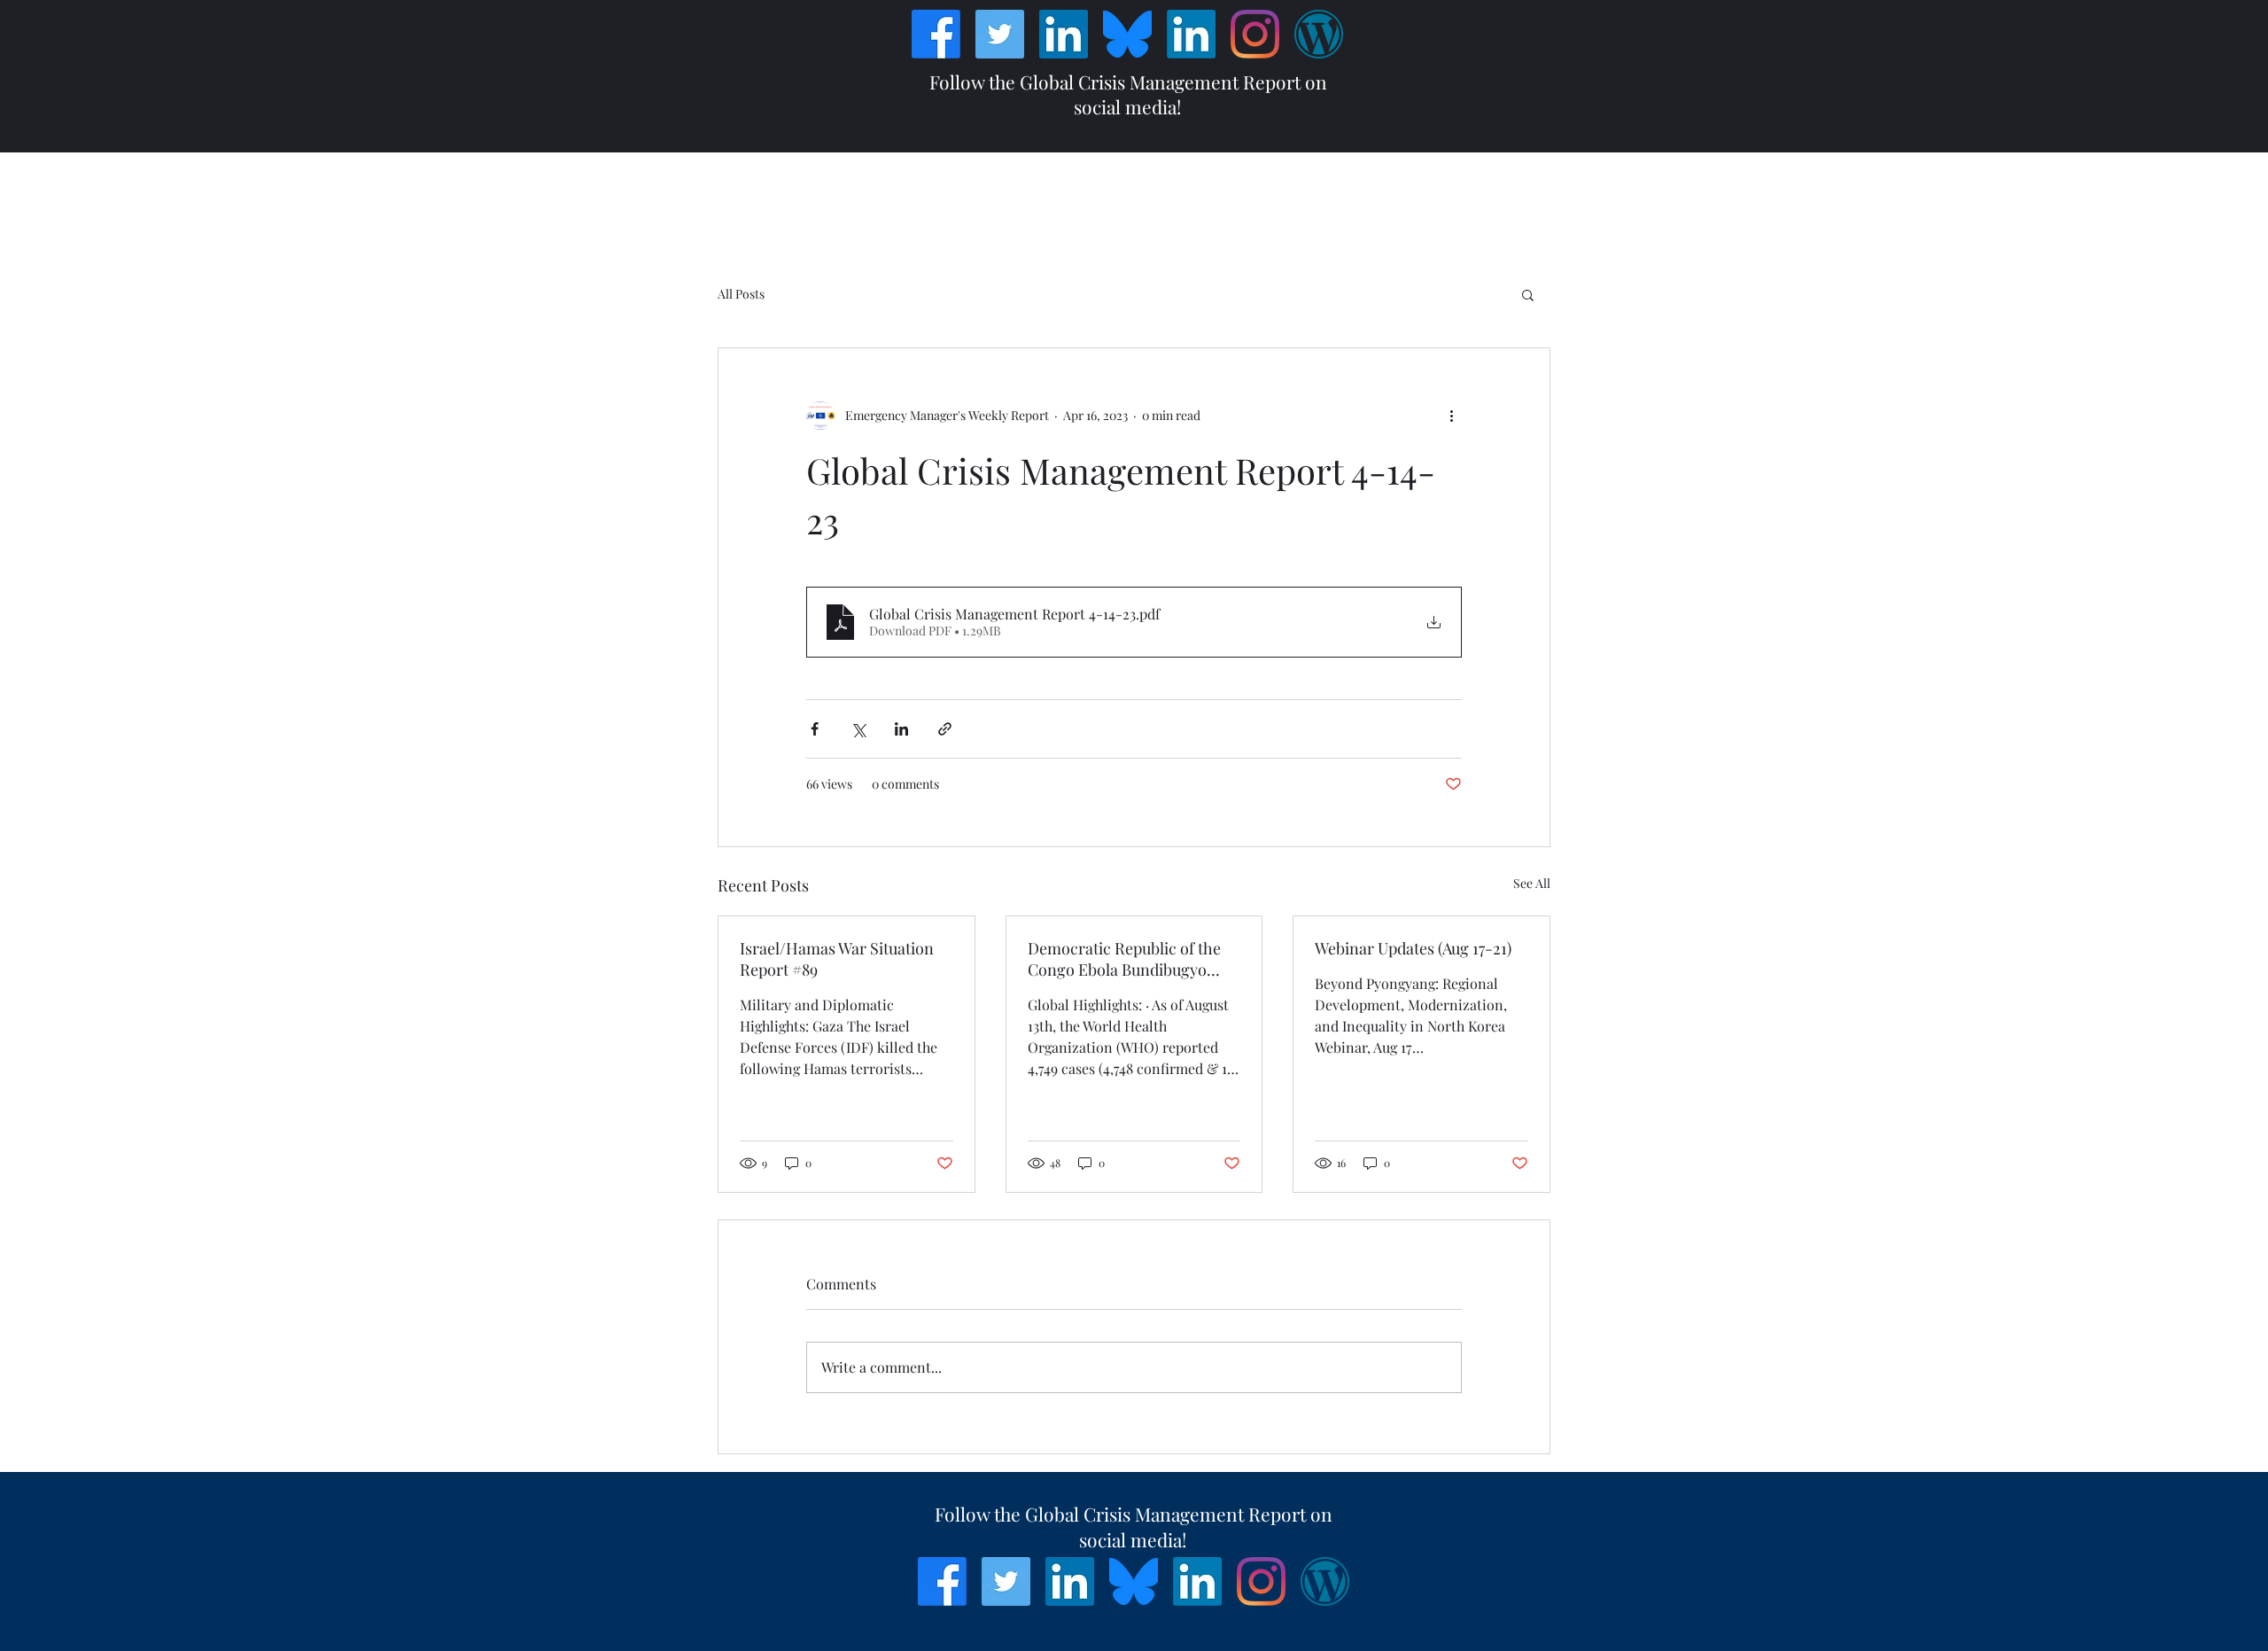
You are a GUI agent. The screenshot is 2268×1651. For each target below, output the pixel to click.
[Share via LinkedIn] (901, 729)
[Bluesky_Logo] (1127, 34)
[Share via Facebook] (815, 729)
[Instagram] (1255, 34)
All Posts (741, 294)
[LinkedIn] (1064, 34)
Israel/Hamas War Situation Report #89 (837, 959)
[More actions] (1451, 416)
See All (1532, 883)
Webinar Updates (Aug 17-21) (1413, 948)
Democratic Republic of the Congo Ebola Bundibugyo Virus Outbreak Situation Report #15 (1124, 959)
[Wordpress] (1319, 34)
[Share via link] (945, 729)
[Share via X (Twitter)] (858, 729)
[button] (1528, 294)
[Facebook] (936, 34)
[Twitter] (1000, 34)
